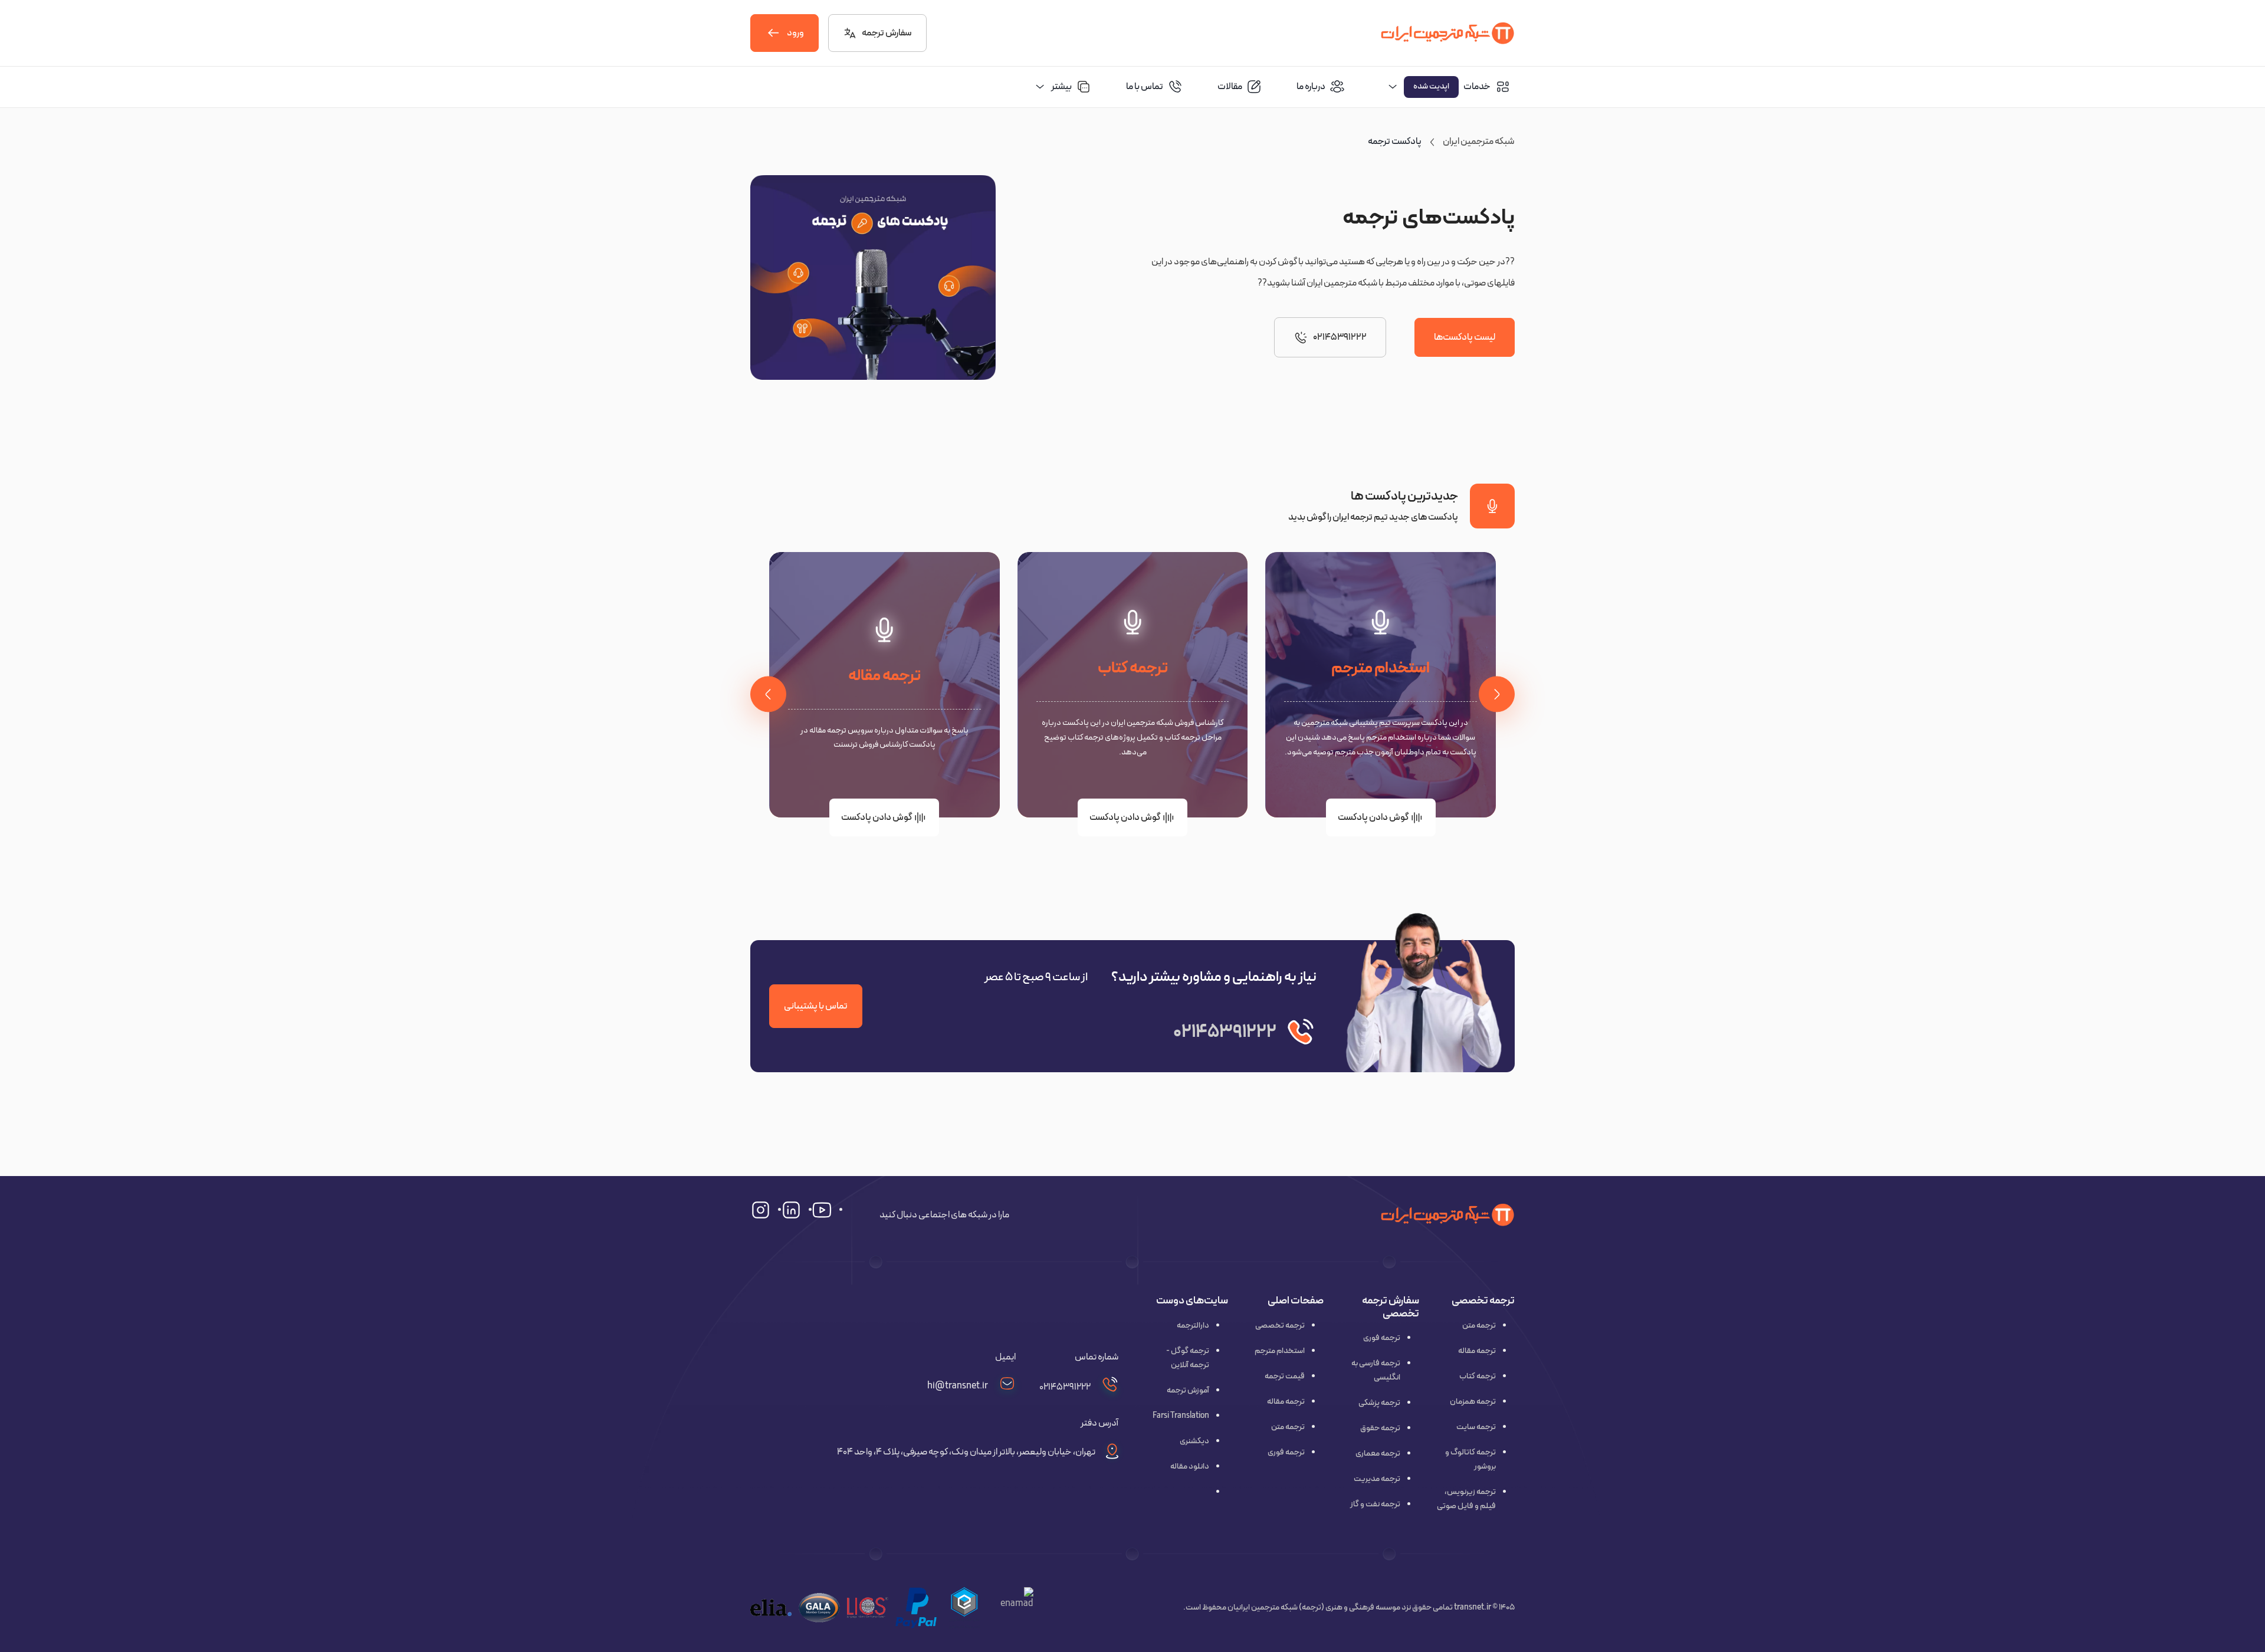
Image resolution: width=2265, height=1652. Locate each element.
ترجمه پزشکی (1379, 1403)
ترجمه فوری (1382, 1338)
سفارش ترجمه (887, 33)
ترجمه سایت (1476, 1427)
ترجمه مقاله (884, 676)
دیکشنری (1194, 1441)
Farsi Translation (1181, 1416)
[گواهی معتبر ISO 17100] (868, 1607)
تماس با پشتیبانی (816, 1006)
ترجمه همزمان (1473, 1402)
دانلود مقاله (1190, 1467)
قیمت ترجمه (1285, 1376)
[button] (964, 1608)
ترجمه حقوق (1380, 1428)
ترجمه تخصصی (1280, 1326)
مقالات (1230, 87)
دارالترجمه (1193, 1326)
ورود (795, 33)
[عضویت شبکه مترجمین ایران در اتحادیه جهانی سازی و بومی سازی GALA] (819, 1607)
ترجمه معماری (1378, 1454)
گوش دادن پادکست (1373, 817)
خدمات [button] (1452, 87)
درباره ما (1311, 87)
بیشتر (1061, 87)
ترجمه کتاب (1133, 668)
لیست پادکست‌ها (1465, 337)
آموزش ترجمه (1188, 1390)
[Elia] (771, 1607)
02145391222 (1340, 337)
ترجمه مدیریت (1377, 1479)
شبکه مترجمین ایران (1479, 142)
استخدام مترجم (1381, 668)
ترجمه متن (1479, 1326)
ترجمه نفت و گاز (1375, 1504)
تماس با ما (1145, 87)
